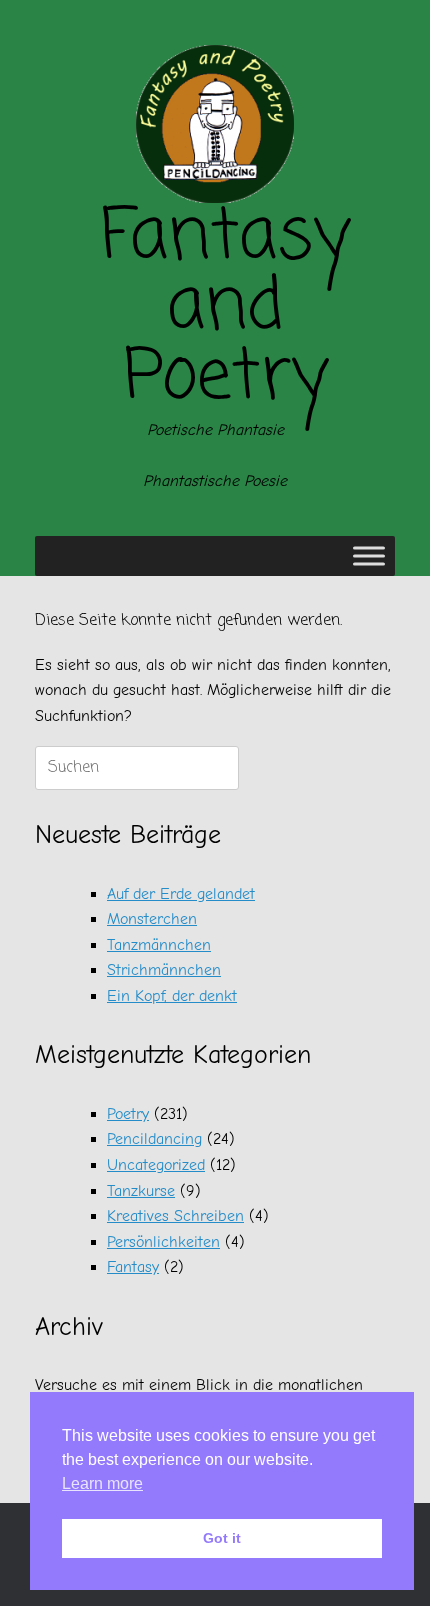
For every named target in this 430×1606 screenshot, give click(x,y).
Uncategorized (156, 1165)
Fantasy (133, 1267)
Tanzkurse (141, 1191)
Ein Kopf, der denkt (172, 996)
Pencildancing (154, 1139)
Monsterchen (152, 919)
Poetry (128, 1114)
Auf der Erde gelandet (181, 894)
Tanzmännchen (159, 945)
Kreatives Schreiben (175, 1216)
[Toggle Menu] (369, 556)
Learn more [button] (102, 1483)
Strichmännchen (164, 970)
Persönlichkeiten (163, 1242)
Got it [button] (222, 1538)
